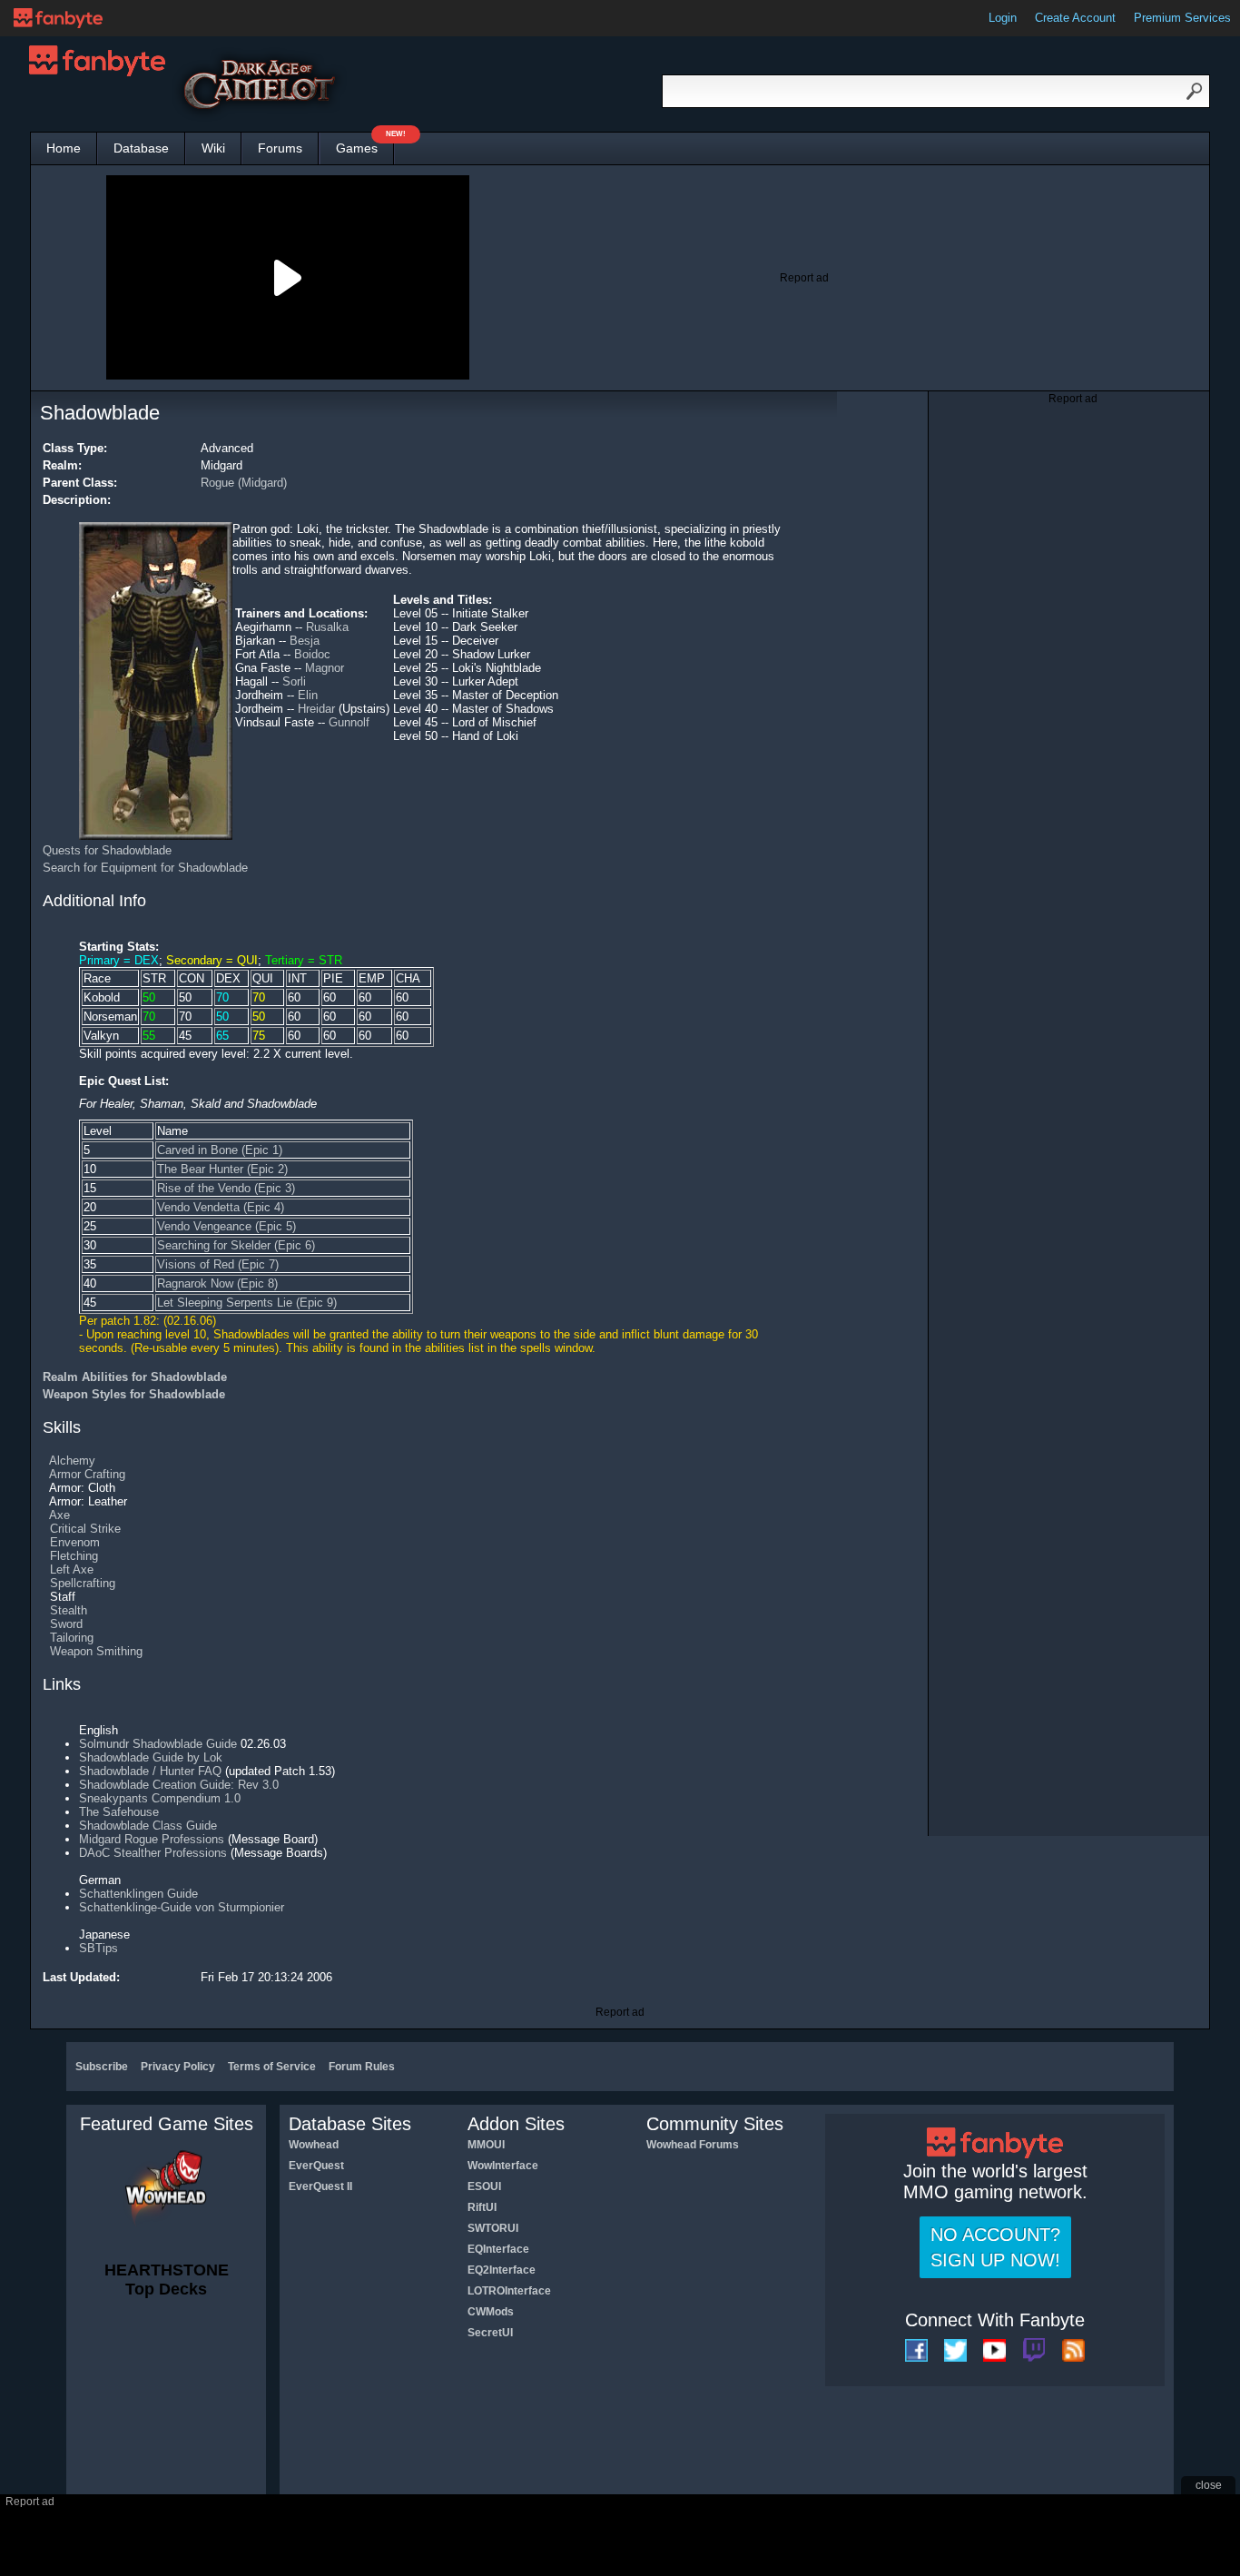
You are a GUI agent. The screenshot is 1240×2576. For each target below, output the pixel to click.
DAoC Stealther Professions (153, 1853)
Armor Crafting (87, 1474)
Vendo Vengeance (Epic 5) (226, 1226)
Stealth (69, 1610)
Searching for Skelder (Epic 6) (236, 1245)
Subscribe (102, 2067)
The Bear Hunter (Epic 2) (222, 1169)
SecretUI (490, 2333)
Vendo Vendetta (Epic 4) (221, 1207)
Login (1003, 18)
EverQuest (316, 2166)
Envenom (75, 1542)
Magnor (325, 668)
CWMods (491, 2312)
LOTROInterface (509, 2291)
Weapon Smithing (96, 1651)
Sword (66, 1624)
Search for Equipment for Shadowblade (145, 868)
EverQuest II (320, 2186)
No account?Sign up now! (995, 2247)
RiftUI (482, 2207)
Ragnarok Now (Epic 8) (217, 1283)
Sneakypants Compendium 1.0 (160, 1798)
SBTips (98, 1948)
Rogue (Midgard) (244, 483)
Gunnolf (349, 722)
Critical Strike (85, 1529)
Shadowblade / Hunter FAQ (150, 1771)
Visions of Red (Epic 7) (218, 1264)
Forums (280, 148)
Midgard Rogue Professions (152, 1839)
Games (365, 144)
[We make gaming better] (58, 18)
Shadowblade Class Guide (148, 1826)
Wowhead (314, 2145)
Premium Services (1182, 18)
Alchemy (72, 1461)
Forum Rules (362, 2067)
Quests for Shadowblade (107, 850)
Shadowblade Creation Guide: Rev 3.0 (179, 1785)
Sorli (294, 681)
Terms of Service (272, 2067)
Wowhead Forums (693, 2145)
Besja (305, 641)
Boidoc (312, 654)
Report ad (804, 278)
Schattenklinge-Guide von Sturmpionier (182, 1907)
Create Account (1075, 18)
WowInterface (503, 2166)
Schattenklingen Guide (138, 1894)
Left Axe (72, 1569)
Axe (59, 1515)
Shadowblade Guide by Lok (151, 1757)
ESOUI (484, 2186)
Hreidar (316, 709)
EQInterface (498, 2249)
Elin (308, 695)
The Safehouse (119, 1812)
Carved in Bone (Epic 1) (220, 1150)
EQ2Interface (502, 2270)
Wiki (213, 148)
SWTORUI (493, 2228)
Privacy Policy (178, 2067)
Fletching (74, 1556)
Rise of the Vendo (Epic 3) (226, 1188)
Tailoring (72, 1638)
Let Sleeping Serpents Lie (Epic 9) (247, 1303)
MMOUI (486, 2145)
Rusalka (327, 627)
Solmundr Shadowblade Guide (158, 1744)
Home (64, 148)
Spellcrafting (83, 1583)
